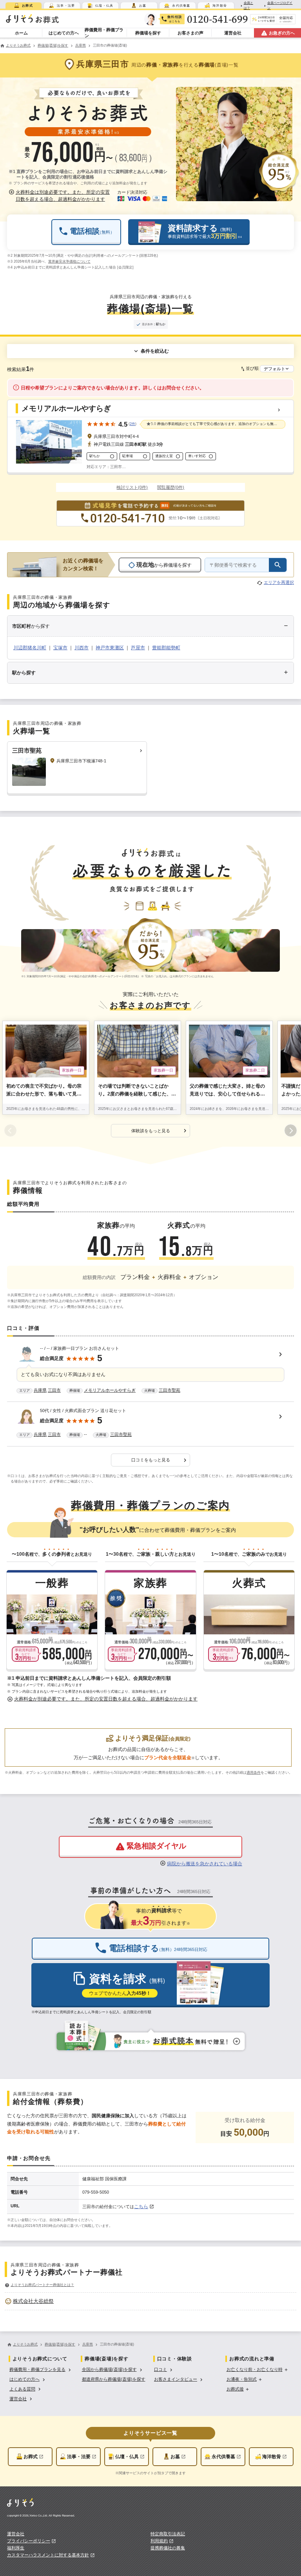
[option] (150, 2301)
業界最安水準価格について (69, 261)
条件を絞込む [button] (155, 351)
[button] (60, 196)
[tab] (24, 5)
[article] (150, 1371)
